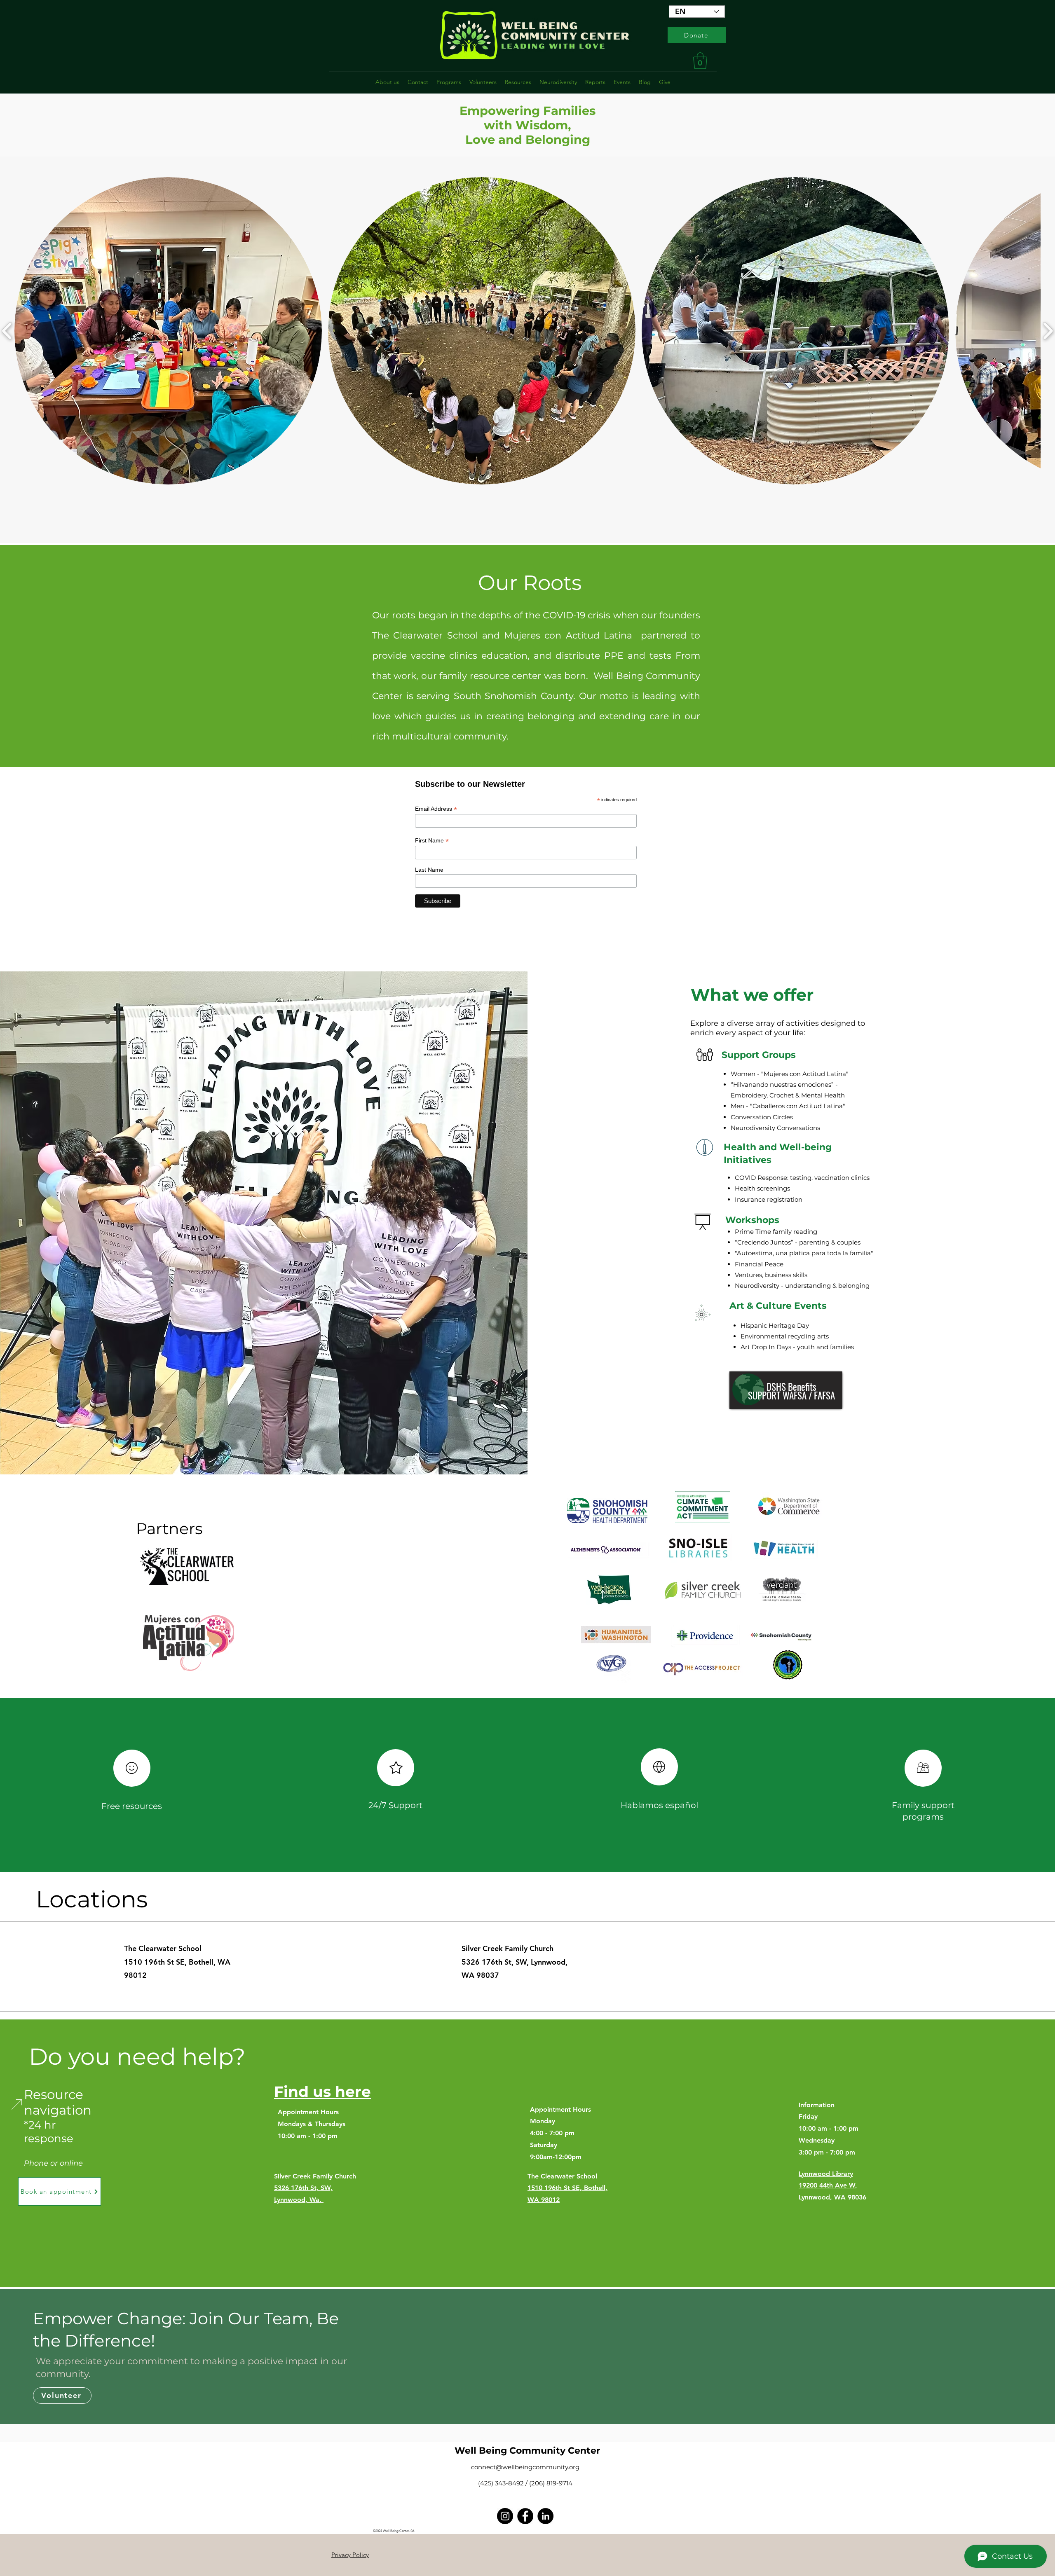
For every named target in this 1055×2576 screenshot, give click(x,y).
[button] (700, 61)
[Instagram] (505, 2516)
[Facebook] (525, 2516)
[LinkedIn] (545, 2516)
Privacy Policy (350, 2555)
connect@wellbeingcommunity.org (525, 2467)
